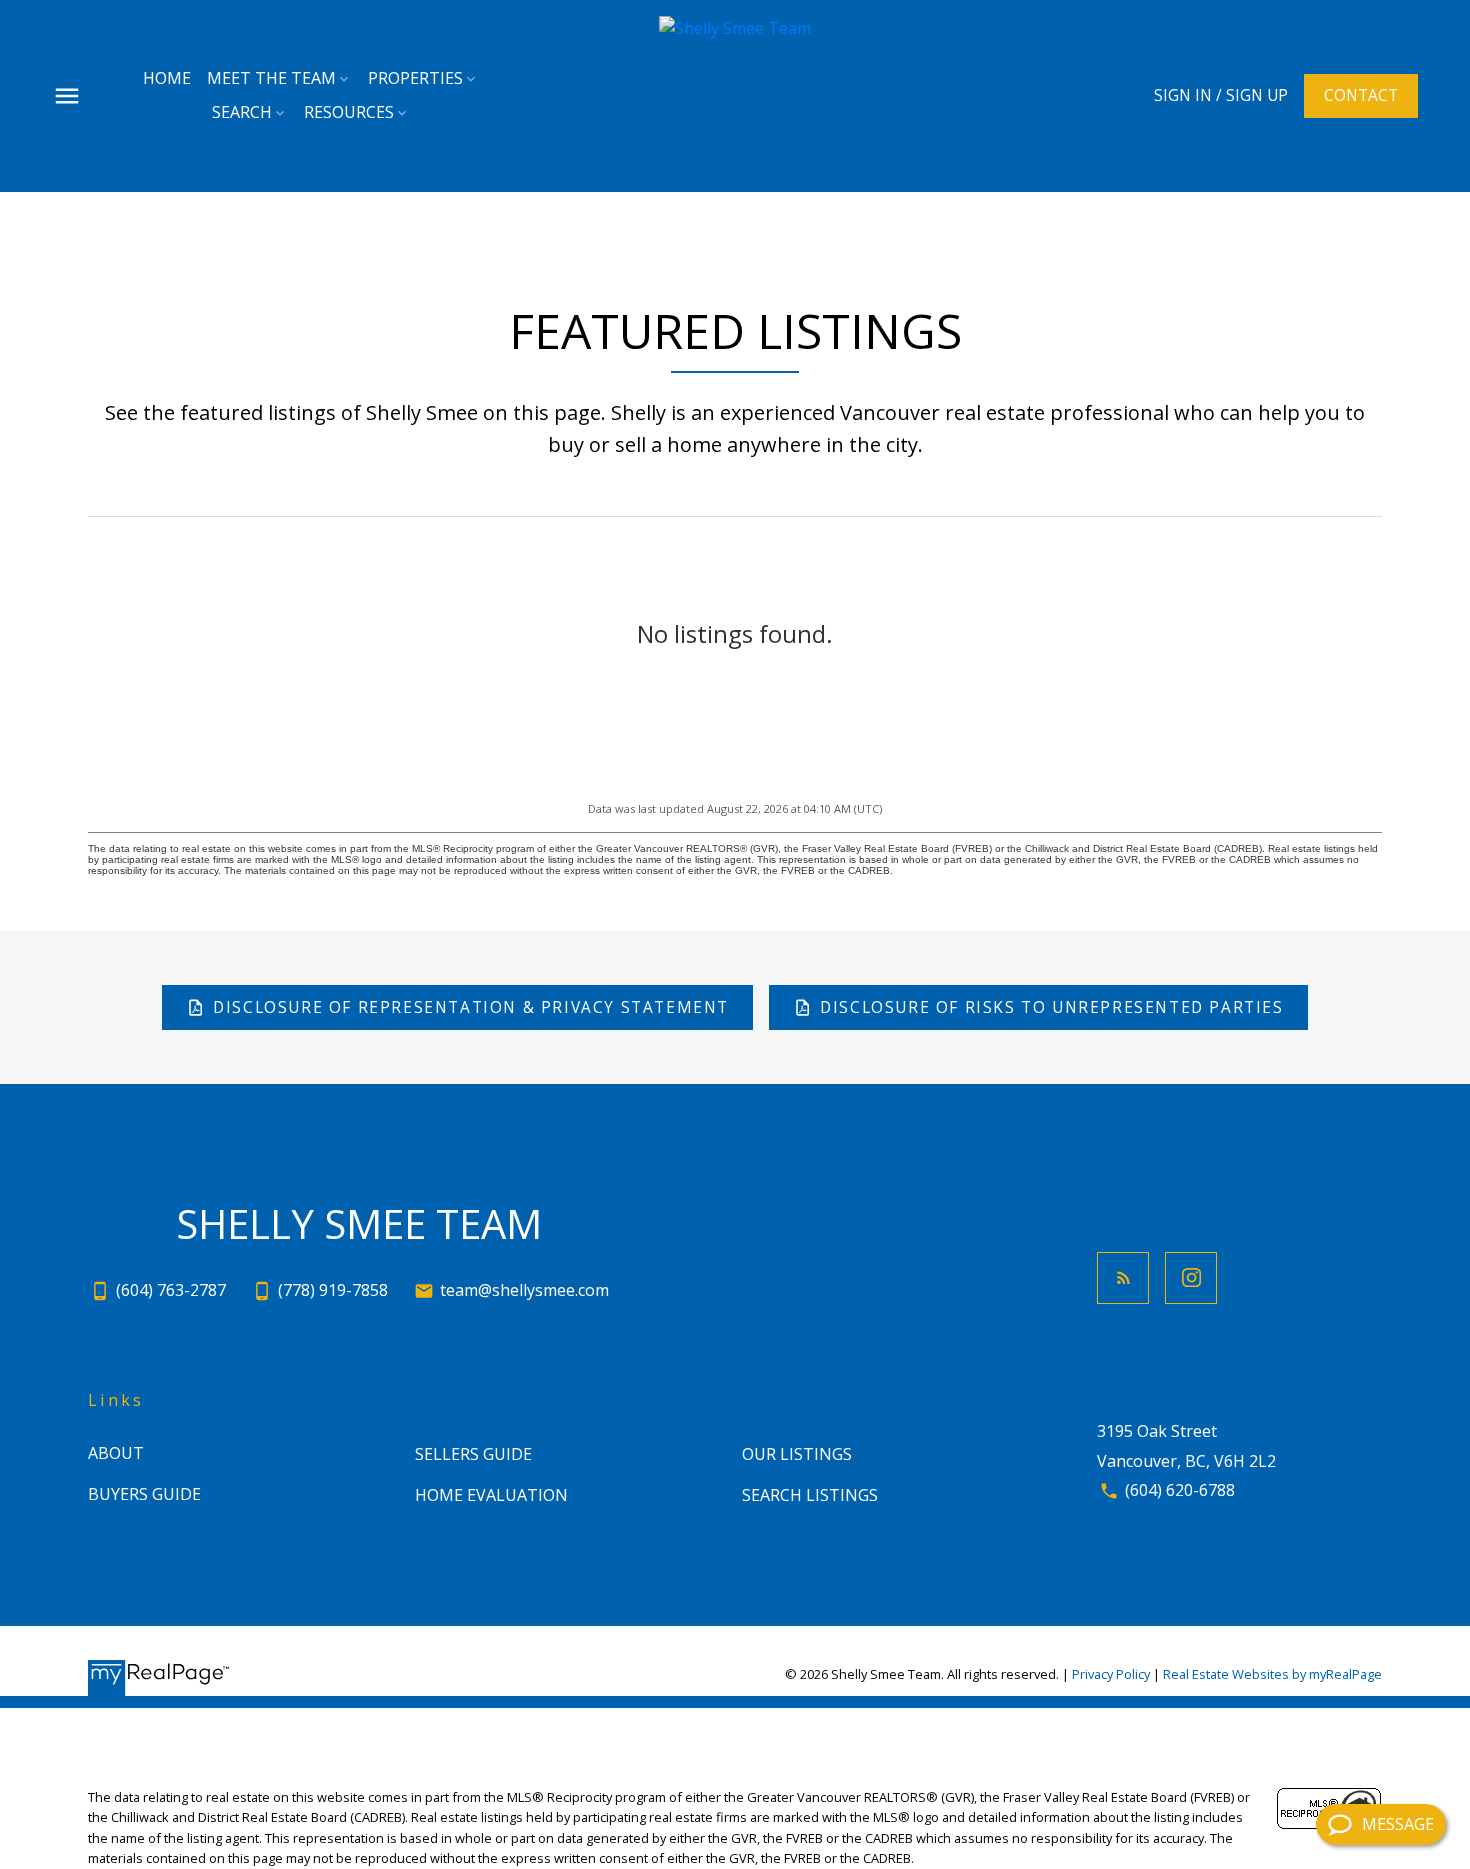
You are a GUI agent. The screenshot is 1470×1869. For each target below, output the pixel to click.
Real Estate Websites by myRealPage (1272, 1674)
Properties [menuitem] (415, 78)
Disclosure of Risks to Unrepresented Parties (1051, 1007)
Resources (349, 112)
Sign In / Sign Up (1221, 95)
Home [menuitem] (167, 78)
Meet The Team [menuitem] (271, 78)
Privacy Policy (1111, 1674)
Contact (1361, 95)
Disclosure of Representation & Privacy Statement (471, 1007)
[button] (1221, 95)
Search (242, 112)
